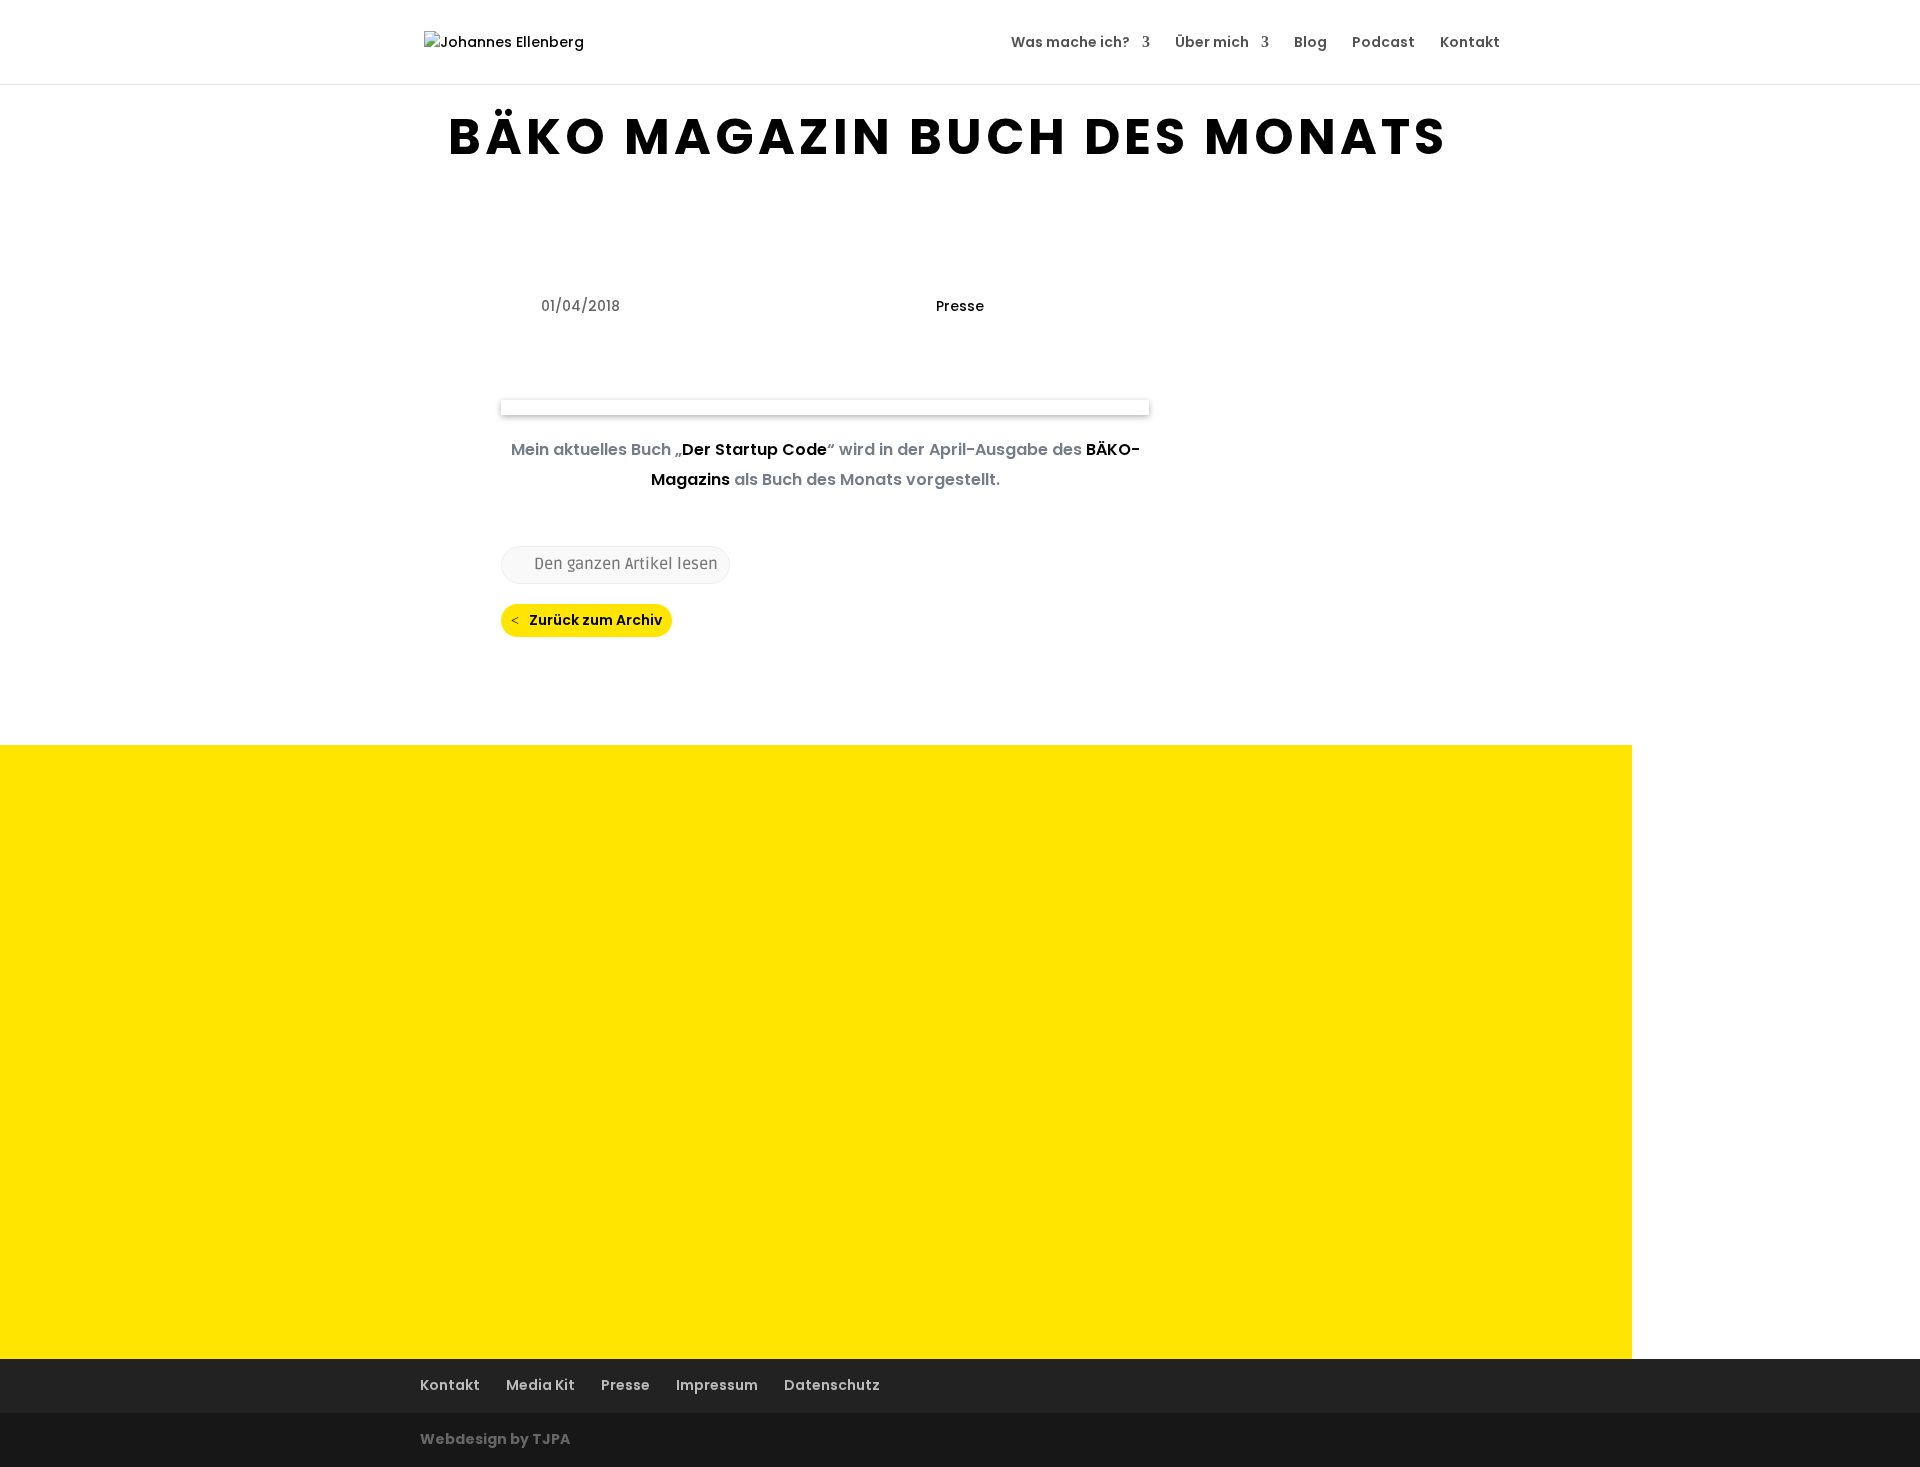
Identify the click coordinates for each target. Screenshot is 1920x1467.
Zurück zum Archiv (595, 620)
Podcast (1383, 43)
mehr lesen (360, 894)
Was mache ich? (1070, 43)
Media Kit (540, 1385)
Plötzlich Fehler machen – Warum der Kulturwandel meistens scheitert (620, 1012)
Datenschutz (832, 1385)
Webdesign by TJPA (495, 1439)
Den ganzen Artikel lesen (626, 564)
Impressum (717, 1385)
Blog (1310, 43)
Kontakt (1470, 43)
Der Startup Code (754, 449)
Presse (960, 306)
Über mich (1212, 43)
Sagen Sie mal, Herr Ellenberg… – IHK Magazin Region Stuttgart (583, 1172)
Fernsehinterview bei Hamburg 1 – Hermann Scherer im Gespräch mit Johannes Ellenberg (705, 853)
